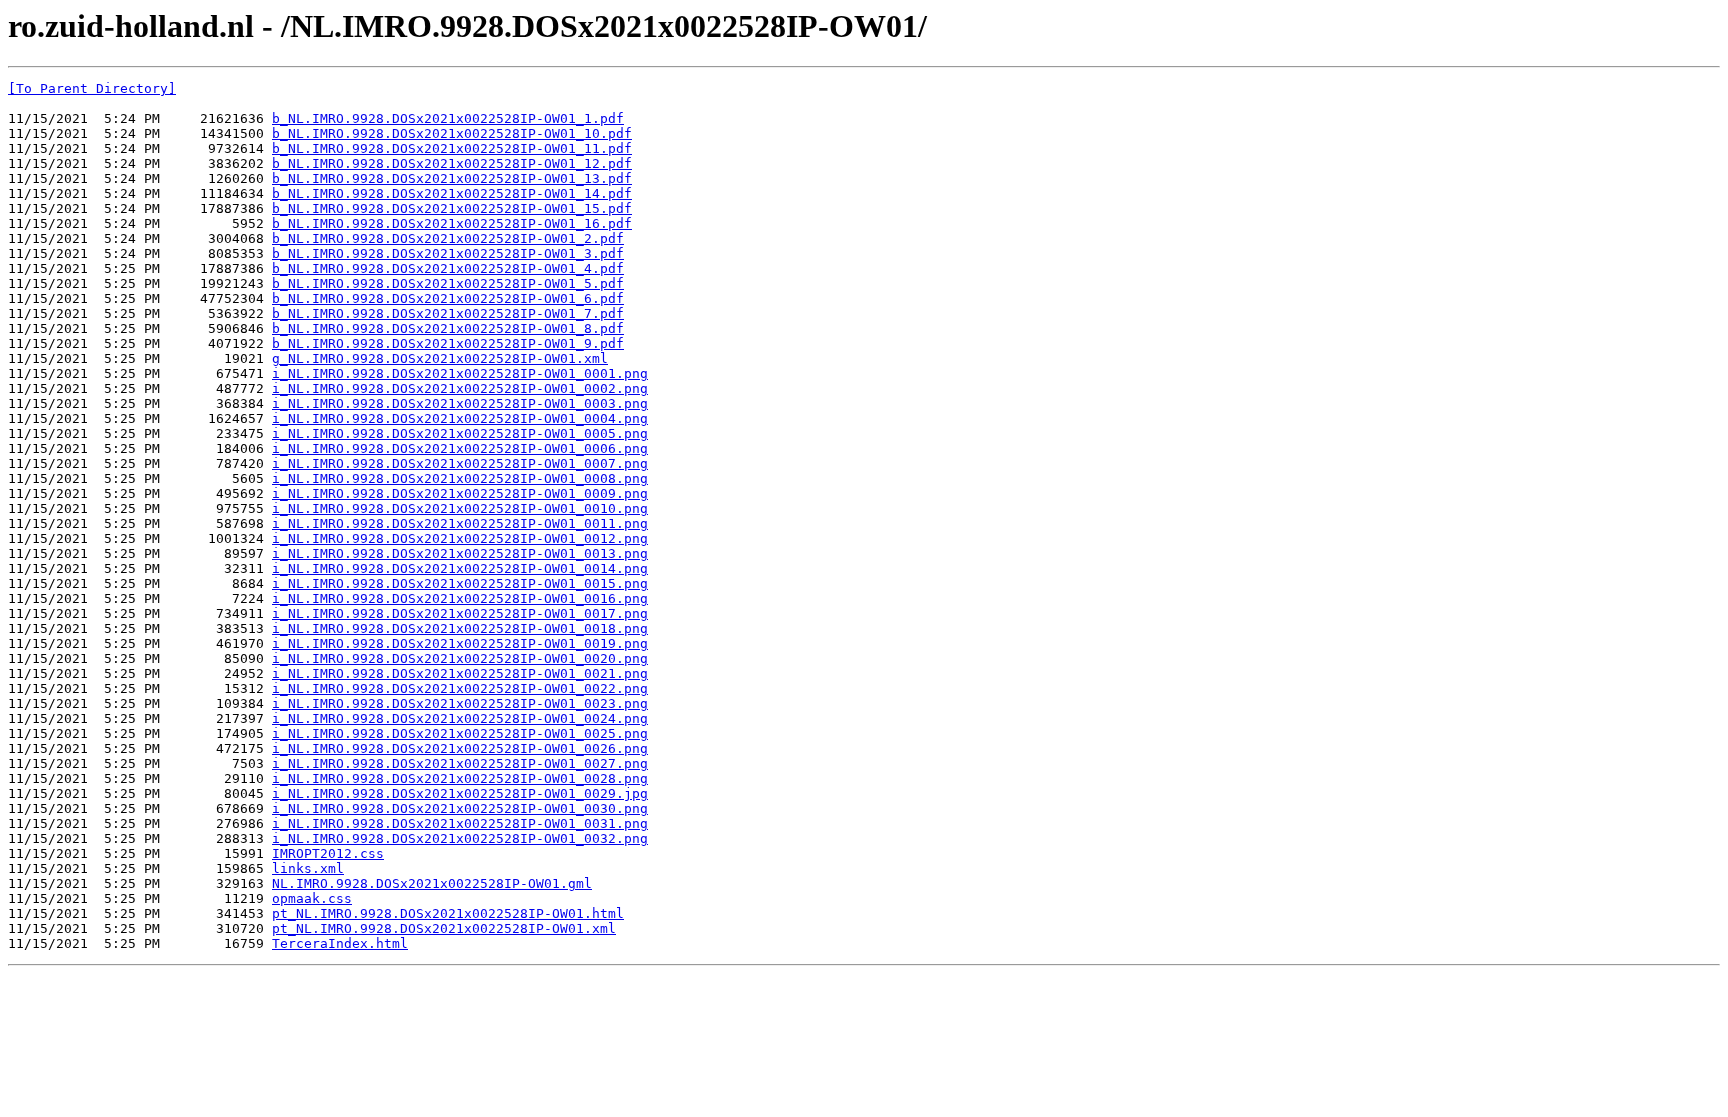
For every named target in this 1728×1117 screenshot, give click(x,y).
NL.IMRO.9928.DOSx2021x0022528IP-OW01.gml (432, 883)
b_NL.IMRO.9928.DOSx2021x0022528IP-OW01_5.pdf (448, 283)
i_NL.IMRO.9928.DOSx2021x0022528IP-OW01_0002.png (460, 388)
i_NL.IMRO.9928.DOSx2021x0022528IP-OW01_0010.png (460, 508)
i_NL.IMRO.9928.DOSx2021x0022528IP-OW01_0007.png (460, 463)
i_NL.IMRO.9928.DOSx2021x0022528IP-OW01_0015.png (460, 583)
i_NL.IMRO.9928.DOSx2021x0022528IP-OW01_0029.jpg (460, 793)
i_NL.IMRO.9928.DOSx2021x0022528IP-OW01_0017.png (460, 613)
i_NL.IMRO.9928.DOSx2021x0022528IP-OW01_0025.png (460, 733)
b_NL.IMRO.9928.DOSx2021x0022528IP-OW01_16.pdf (452, 223)
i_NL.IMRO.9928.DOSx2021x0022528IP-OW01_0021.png (460, 673)
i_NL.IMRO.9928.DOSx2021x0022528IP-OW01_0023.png (460, 703)
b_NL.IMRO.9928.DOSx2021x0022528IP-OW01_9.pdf (448, 343)
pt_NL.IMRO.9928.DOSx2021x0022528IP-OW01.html (448, 913)
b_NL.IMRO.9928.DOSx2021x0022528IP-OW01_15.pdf (452, 208)
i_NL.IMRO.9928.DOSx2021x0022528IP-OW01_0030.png (460, 808)
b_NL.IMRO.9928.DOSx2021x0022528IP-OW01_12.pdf (452, 163)
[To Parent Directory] (92, 88)
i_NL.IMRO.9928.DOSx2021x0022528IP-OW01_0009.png (460, 493)
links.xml (308, 868)
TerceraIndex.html (340, 943)
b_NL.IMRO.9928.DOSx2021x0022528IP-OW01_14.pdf (452, 193)
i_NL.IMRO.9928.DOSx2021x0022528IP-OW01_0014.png (460, 568)
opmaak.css (312, 898)
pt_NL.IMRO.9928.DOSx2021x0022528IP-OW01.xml (444, 928)
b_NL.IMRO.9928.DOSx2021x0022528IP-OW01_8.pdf (448, 328)
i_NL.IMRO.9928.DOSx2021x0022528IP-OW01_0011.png (460, 523)
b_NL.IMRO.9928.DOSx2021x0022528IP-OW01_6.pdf (448, 298)
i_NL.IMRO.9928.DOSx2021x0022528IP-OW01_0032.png (460, 838)
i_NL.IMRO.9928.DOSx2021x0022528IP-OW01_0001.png (460, 373)
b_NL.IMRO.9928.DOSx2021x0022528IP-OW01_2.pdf (448, 238)
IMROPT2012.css (328, 853)
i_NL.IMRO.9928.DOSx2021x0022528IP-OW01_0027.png (460, 763)
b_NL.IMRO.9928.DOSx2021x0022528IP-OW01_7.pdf (448, 313)
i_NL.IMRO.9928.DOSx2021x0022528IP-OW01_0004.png (460, 418)
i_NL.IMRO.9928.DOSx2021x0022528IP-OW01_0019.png (460, 643)
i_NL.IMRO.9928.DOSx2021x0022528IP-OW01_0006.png (460, 448)
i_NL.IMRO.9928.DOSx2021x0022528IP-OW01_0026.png (460, 748)
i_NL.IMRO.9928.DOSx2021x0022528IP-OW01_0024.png (460, 718)
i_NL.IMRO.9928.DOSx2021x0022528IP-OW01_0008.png (460, 478)
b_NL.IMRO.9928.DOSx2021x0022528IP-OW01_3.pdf (448, 253)
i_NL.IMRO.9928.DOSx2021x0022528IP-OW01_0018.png (460, 628)
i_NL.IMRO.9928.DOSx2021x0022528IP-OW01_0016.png (460, 598)
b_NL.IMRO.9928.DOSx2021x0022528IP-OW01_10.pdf (452, 133)
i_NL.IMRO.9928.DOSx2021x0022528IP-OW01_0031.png (460, 823)
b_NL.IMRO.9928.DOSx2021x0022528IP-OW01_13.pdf (452, 178)
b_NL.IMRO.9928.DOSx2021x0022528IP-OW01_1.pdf (448, 118)
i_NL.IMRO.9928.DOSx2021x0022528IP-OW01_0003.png (460, 403)
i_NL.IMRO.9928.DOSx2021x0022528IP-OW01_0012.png (460, 538)
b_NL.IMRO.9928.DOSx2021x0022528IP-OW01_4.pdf (448, 268)
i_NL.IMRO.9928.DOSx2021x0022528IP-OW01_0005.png (460, 433)
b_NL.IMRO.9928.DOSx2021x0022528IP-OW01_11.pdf (452, 148)
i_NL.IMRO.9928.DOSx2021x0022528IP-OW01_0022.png (460, 688)
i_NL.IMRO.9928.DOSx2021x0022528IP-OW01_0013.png (460, 553)
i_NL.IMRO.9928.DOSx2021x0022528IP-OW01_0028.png (460, 778)
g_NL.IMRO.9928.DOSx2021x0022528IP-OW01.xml (440, 358)
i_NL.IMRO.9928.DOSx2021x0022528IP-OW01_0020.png (460, 658)
